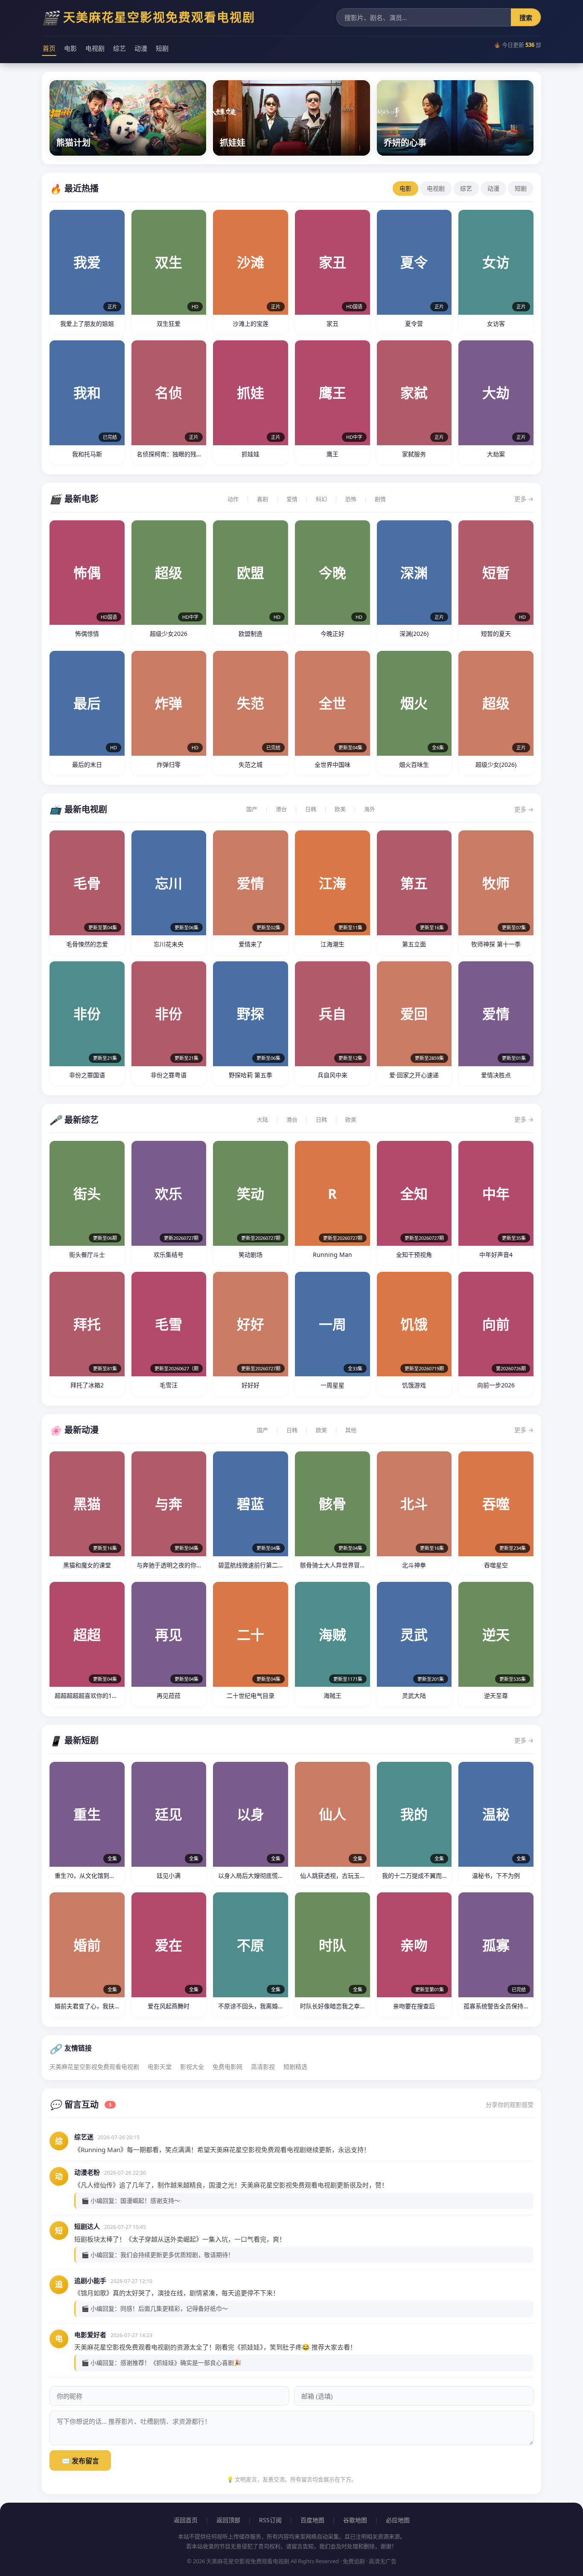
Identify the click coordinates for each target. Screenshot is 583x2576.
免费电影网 (227, 2067)
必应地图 (398, 2520)
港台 (281, 809)
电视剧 (95, 48)
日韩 (311, 809)
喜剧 (262, 499)
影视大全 (192, 2067)
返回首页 (186, 2520)
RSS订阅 (270, 2520)
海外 (370, 809)
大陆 (262, 1120)
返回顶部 (228, 2520)
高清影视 (263, 2067)
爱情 (292, 499)
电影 (70, 48)
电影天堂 (160, 2067)
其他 (351, 1430)
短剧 (162, 48)
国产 (252, 809)
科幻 (321, 499)
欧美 (340, 809)
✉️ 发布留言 (80, 2461)
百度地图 (312, 2520)
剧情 (380, 499)
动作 (233, 499)
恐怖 (351, 499)
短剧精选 (295, 2067)
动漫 (141, 48)
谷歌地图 (355, 2520)
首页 (49, 48)
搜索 (526, 17)
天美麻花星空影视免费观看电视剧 (94, 2067)
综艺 (120, 48)
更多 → (524, 499)
